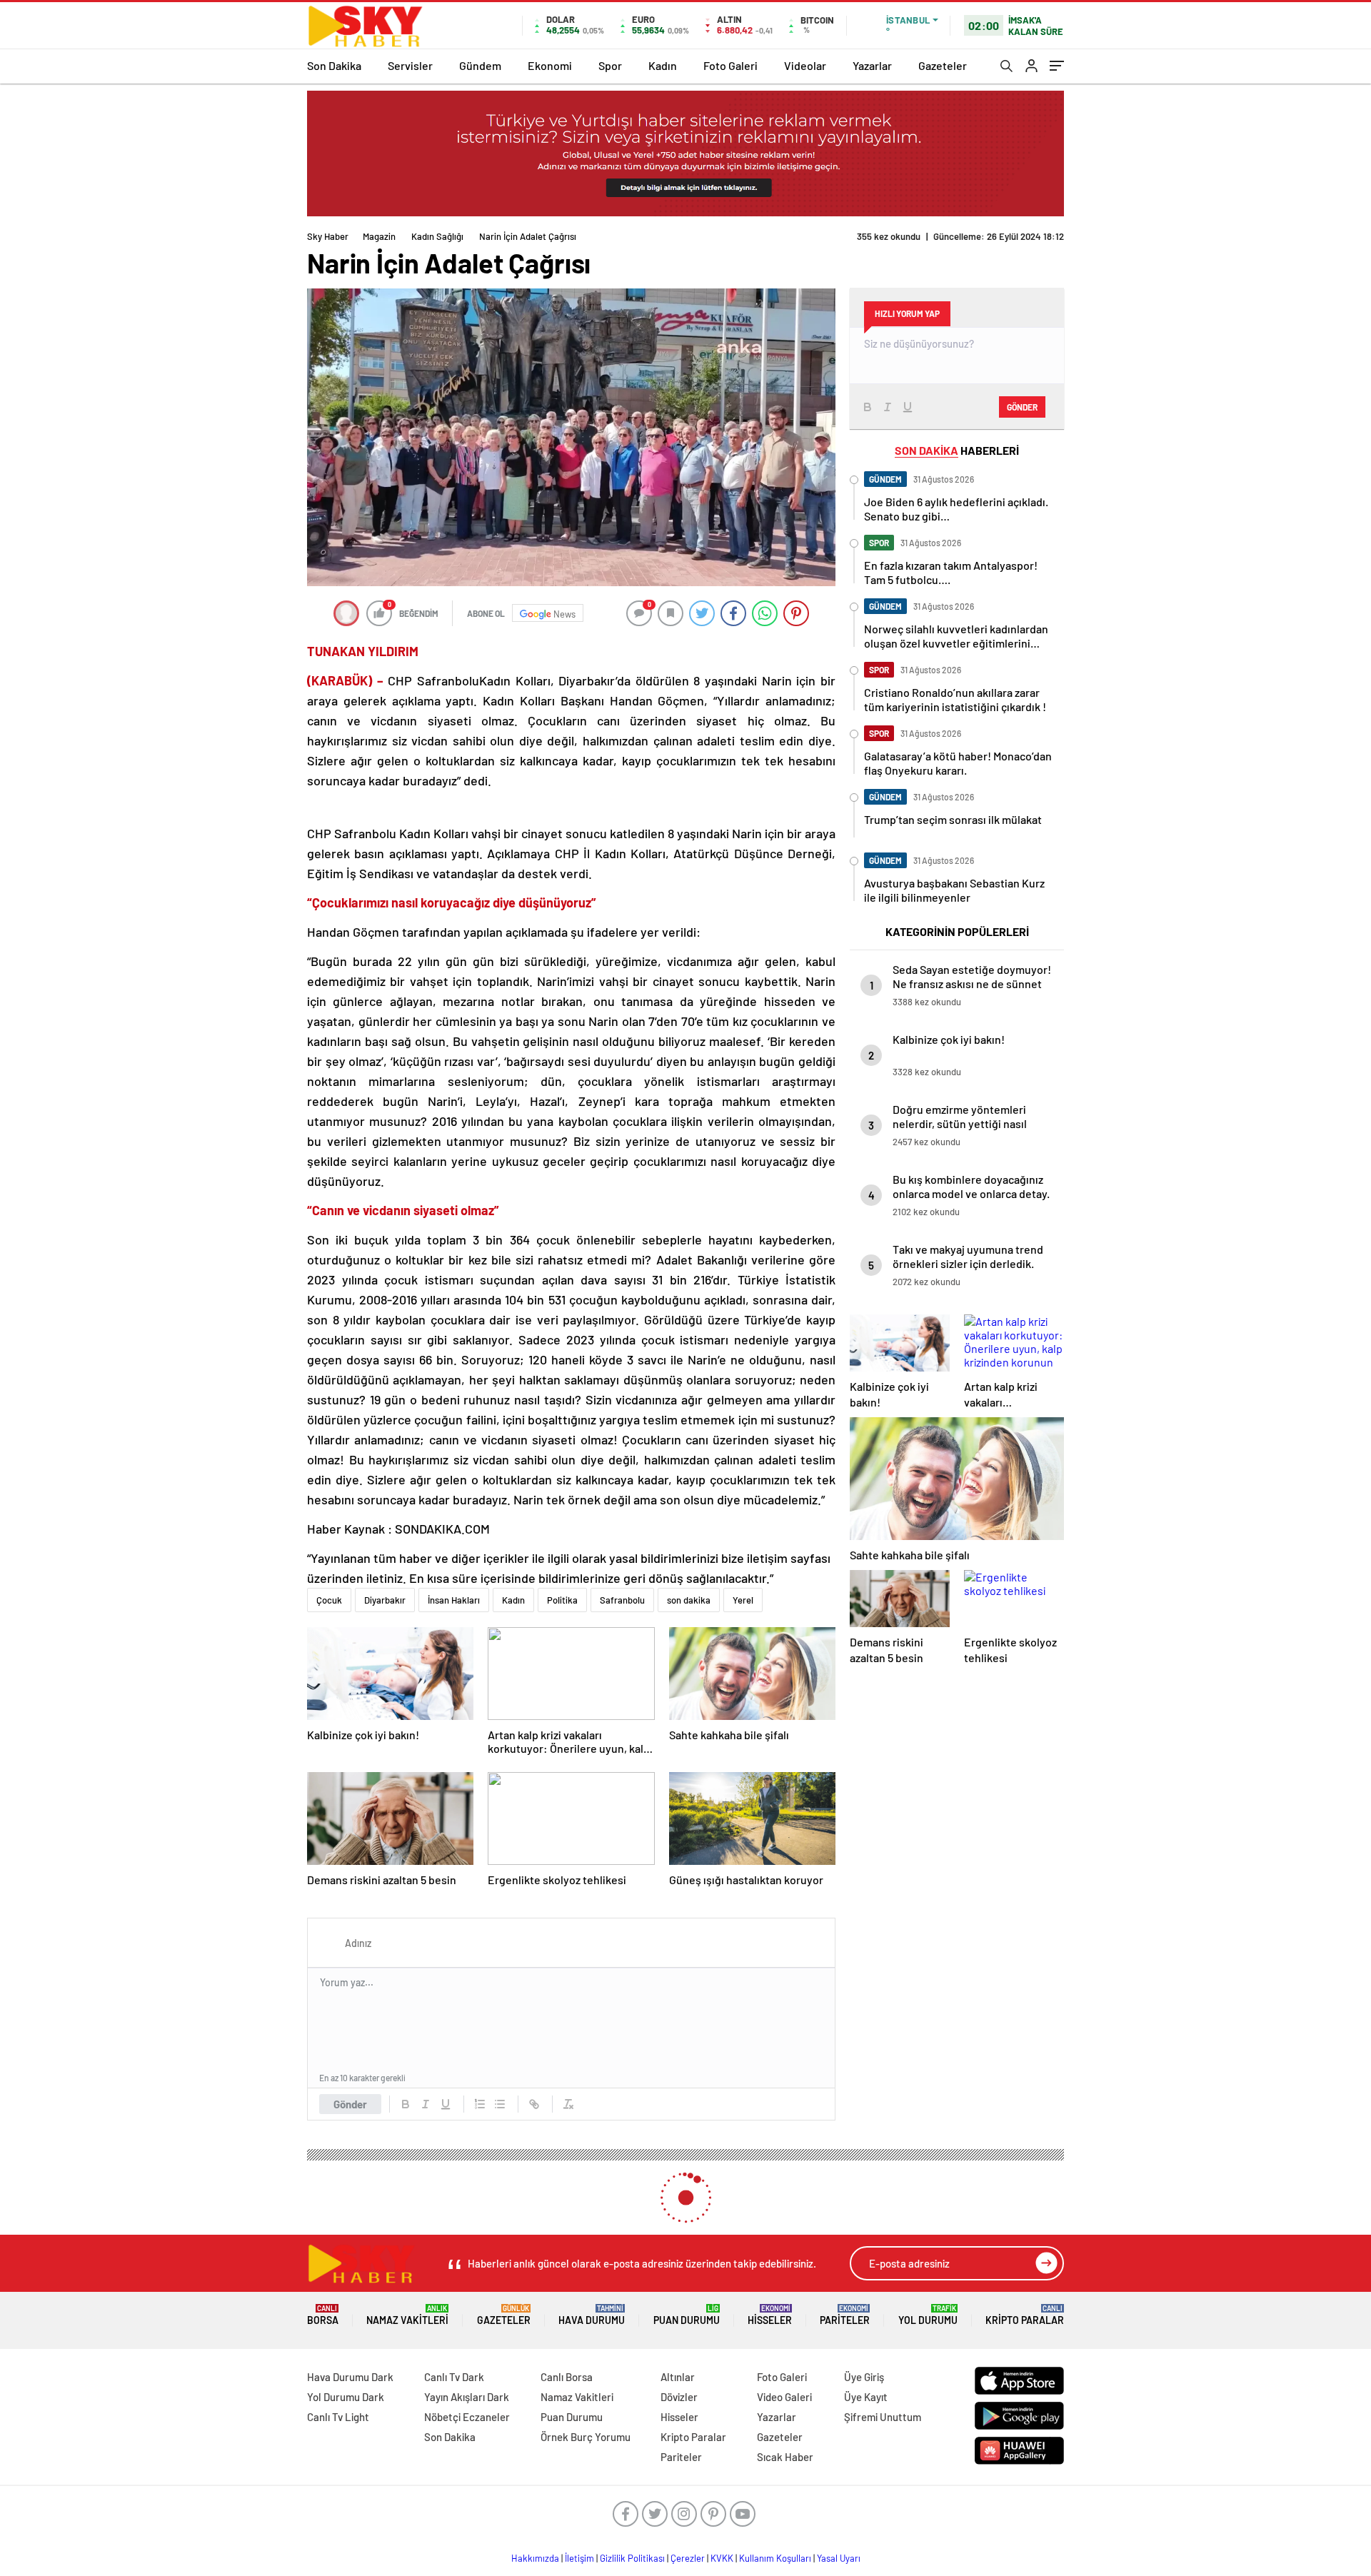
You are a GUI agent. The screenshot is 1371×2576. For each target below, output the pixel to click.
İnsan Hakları (454, 1600)
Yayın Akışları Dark (467, 2397)
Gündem (480, 65)
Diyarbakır (385, 1600)
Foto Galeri (730, 65)
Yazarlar (872, 65)
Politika (562, 1600)
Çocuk (329, 1600)
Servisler (410, 65)
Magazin (379, 236)
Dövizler (679, 2397)
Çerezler (688, 2558)
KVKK (722, 2558)
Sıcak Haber (785, 2457)
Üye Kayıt (866, 2397)
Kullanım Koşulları (775, 2558)
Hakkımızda (535, 2558)
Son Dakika (334, 65)
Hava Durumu (592, 2315)
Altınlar (678, 2377)
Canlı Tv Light (338, 2417)
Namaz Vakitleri (407, 2315)
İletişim (579, 2558)
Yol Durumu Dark (346, 2397)
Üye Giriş (864, 2377)
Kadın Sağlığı (437, 236)
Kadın (663, 65)
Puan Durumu (687, 2315)
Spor (610, 65)
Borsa (323, 2315)
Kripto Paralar (1025, 2315)
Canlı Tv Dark (454, 2377)
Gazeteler (943, 65)
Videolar (805, 65)
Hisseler (770, 2315)
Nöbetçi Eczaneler (467, 2417)
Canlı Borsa (567, 2377)
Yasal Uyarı (839, 2558)
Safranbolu (622, 1600)
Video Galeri (784, 2397)
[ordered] (480, 2104)
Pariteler (845, 2315)
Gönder (350, 2104)
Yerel (743, 1600)
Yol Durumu (928, 2315)
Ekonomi (550, 65)
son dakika (689, 1600)
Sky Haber (328, 236)
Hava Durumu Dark (350, 2377)
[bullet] (500, 2104)
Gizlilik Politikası (632, 2558)
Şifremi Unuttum (883, 2417)
